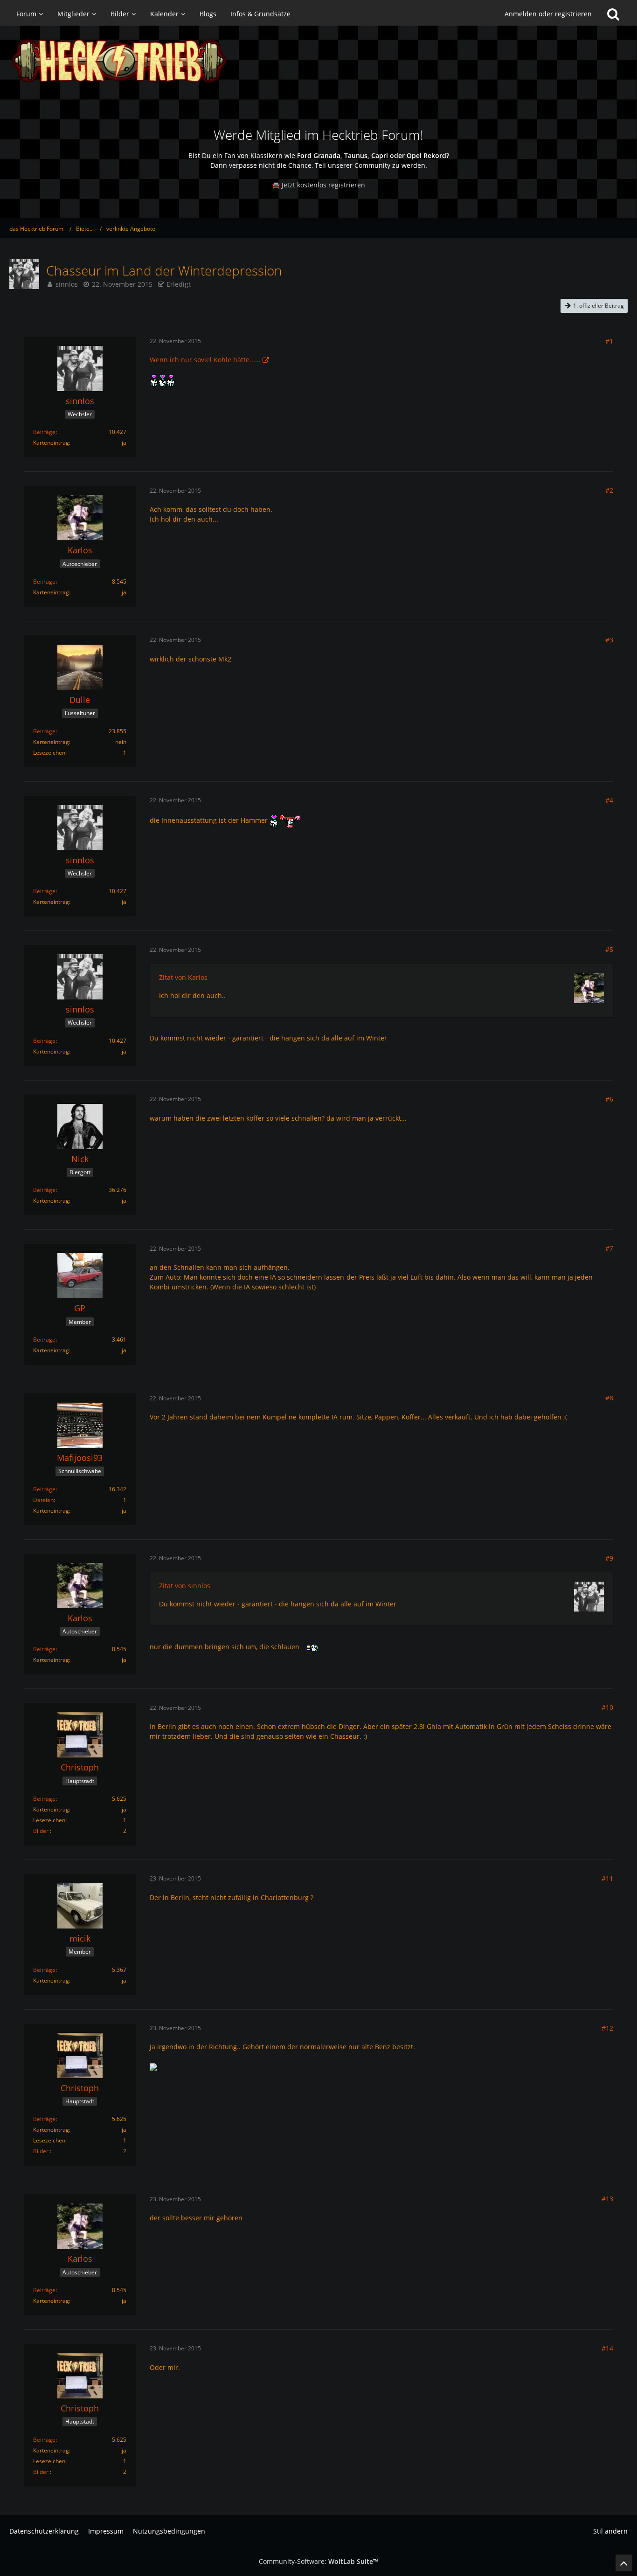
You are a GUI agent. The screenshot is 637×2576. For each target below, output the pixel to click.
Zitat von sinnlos (185, 1586)
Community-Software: (318, 2561)
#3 (609, 640)
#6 (609, 1099)
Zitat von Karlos (183, 977)
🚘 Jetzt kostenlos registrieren (318, 185)
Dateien (43, 1500)
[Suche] (613, 14)
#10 (607, 1707)
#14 (607, 2348)
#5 (609, 949)
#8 (609, 1398)
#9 (609, 1558)
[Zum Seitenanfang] (624, 2563)
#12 (607, 2028)
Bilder (41, 1831)
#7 (609, 1248)
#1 (609, 341)
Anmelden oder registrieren (548, 14)
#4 (609, 800)
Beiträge (44, 432)
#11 (607, 1878)
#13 (607, 2199)
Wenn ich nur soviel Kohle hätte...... (205, 360)
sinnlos (67, 284)
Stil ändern (610, 2531)
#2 (609, 490)
